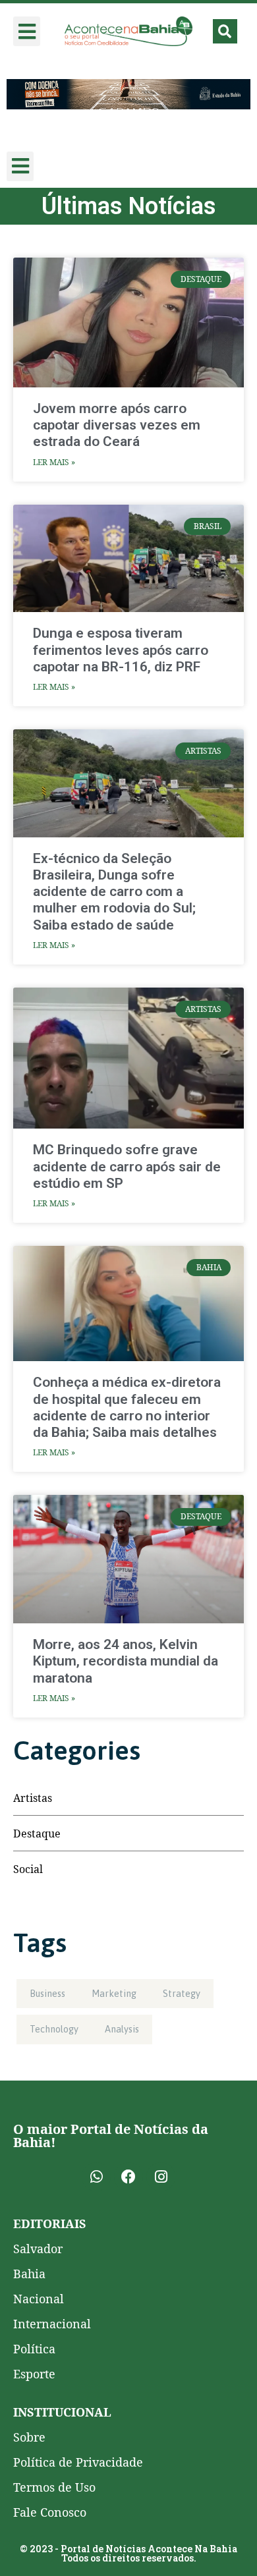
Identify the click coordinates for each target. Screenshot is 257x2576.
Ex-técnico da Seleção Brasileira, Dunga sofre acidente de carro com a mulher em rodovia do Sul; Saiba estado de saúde (114, 892)
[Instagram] (161, 2177)
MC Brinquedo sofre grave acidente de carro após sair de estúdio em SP (127, 1166)
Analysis (122, 2029)
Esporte (34, 2374)
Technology (54, 2029)
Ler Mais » (54, 462)
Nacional (39, 2299)
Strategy (182, 1994)
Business (47, 1994)
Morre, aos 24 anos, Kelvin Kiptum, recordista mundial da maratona (126, 1661)
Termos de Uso (54, 2487)
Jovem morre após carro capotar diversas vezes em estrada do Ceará (117, 425)
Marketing (114, 1994)
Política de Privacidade (78, 2462)
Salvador (38, 2249)
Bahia (29, 2274)
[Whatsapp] (96, 2177)
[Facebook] (128, 2177)
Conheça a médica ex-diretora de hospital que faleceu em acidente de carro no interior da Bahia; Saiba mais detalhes (127, 1407)
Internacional (52, 2324)
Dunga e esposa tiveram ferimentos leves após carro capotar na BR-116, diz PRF (121, 650)
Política (34, 2349)
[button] (27, 31)
